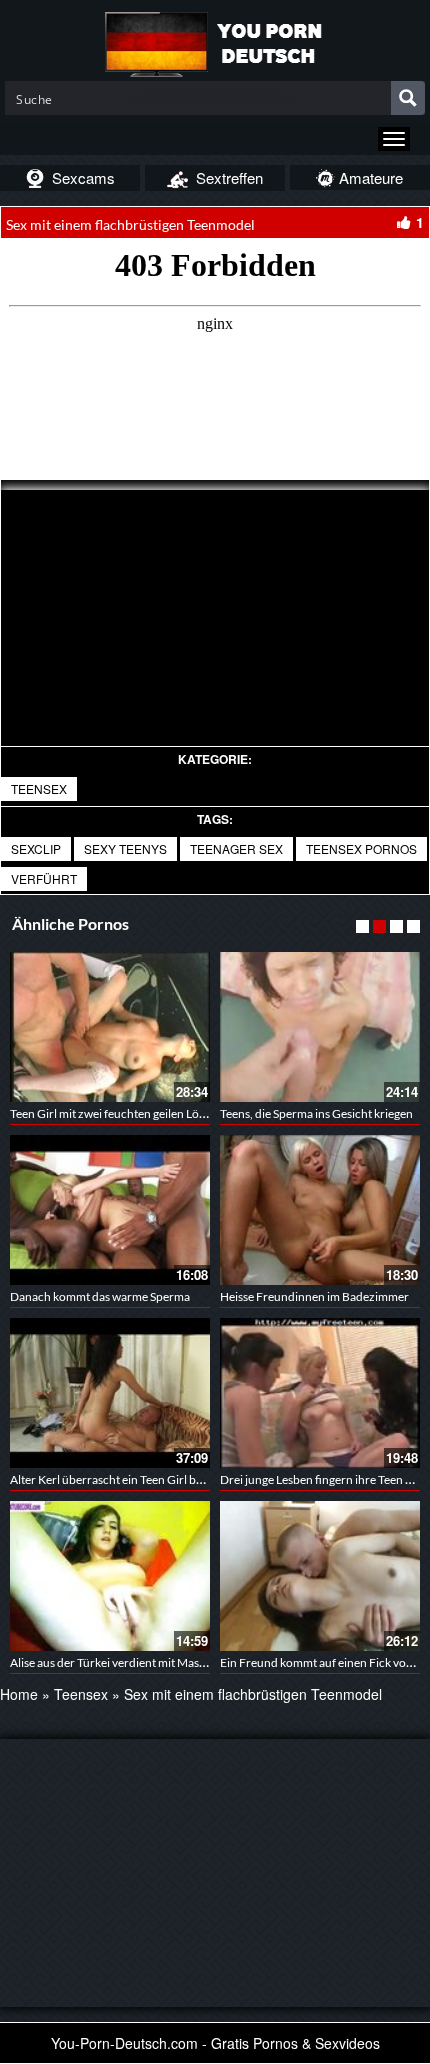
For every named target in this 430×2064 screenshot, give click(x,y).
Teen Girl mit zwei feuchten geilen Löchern (120, 1113)
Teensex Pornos (361, 848)
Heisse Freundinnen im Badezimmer (314, 1296)
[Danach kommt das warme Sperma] (110, 1210)
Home (19, 1694)
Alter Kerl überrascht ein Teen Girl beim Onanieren (142, 1479)
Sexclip (36, 848)
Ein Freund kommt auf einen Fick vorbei (323, 1662)
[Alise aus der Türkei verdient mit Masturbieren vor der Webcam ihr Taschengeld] (110, 1576)
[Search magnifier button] (408, 98)
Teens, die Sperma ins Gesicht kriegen (316, 1113)
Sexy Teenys (125, 848)
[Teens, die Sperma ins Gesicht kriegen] (320, 1027)
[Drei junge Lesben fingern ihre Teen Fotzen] (320, 1393)
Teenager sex (236, 848)
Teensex (39, 788)
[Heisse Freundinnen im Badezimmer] (320, 1210)
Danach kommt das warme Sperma (100, 1296)
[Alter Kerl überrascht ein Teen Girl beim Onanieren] (110, 1393)
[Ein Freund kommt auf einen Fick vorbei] (320, 1576)
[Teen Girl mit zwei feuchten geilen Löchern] (110, 1027)
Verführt (44, 878)
